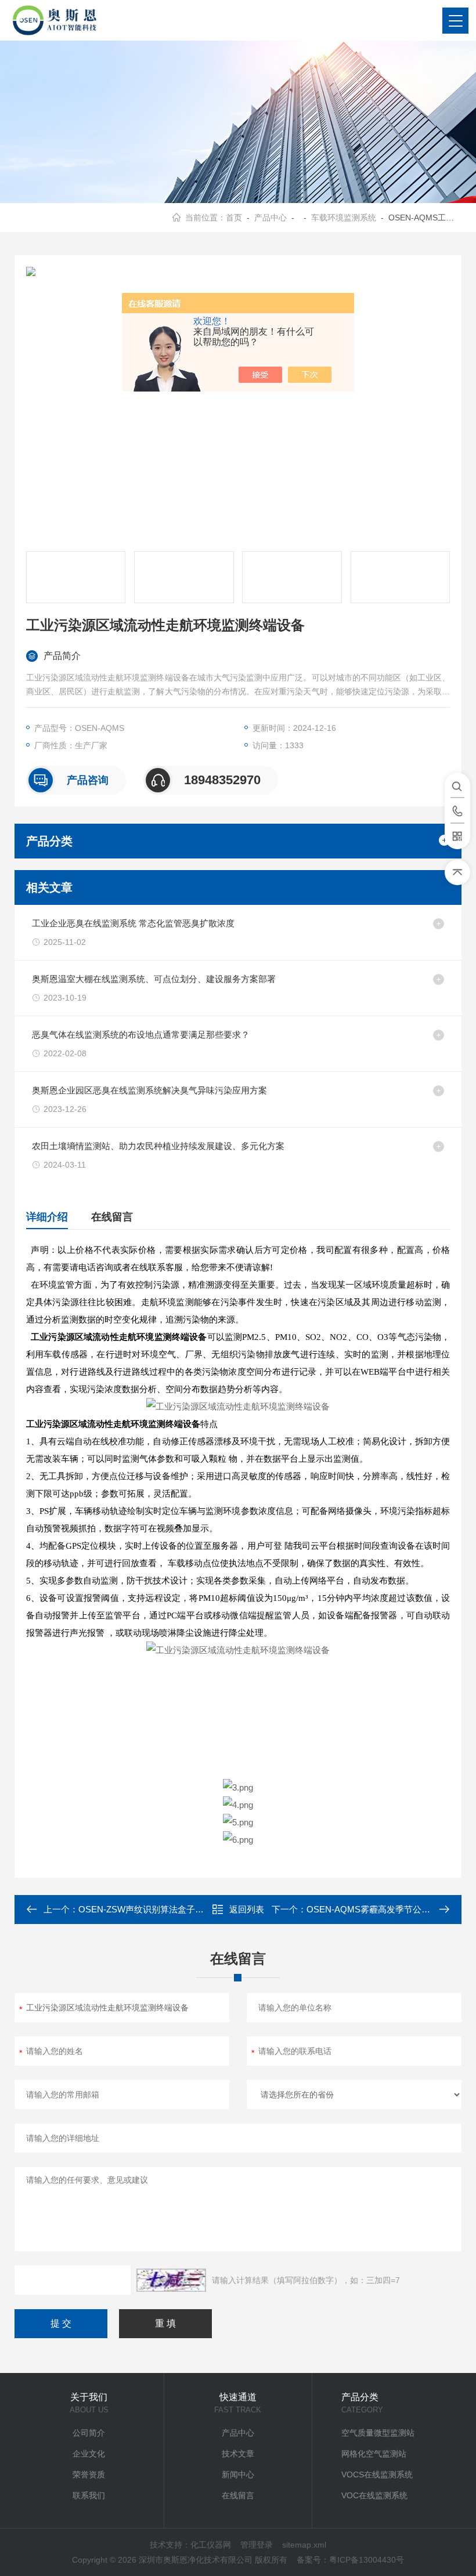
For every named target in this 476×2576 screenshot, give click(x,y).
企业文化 (89, 2454)
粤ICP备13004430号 (367, 2560)
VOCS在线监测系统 (377, 2474)
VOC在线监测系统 (374, 2495)
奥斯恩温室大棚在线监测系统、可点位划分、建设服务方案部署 (154, 979)
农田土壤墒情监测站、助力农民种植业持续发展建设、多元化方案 (158, 1146)
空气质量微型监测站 (378, 2433)
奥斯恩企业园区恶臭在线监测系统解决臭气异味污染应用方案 (149, 1090)
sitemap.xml (304, 2545)
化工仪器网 (211, 2545)
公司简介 (89, 2433)
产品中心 (271, 218)
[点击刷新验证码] (171, 2280)
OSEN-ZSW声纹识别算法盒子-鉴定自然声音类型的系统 (186, 1909)
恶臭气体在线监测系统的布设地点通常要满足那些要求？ (141, 1035)
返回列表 (247, 1909)
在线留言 (112, 1217)
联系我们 (89, 2495)
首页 (234, 218)
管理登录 (257, 2545)
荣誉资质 (89, 2474)
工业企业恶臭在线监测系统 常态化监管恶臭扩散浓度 (133, 923)
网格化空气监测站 (374, 2454)
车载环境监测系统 (344, 218)
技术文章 (238, 2454)
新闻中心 (238, 2474)
